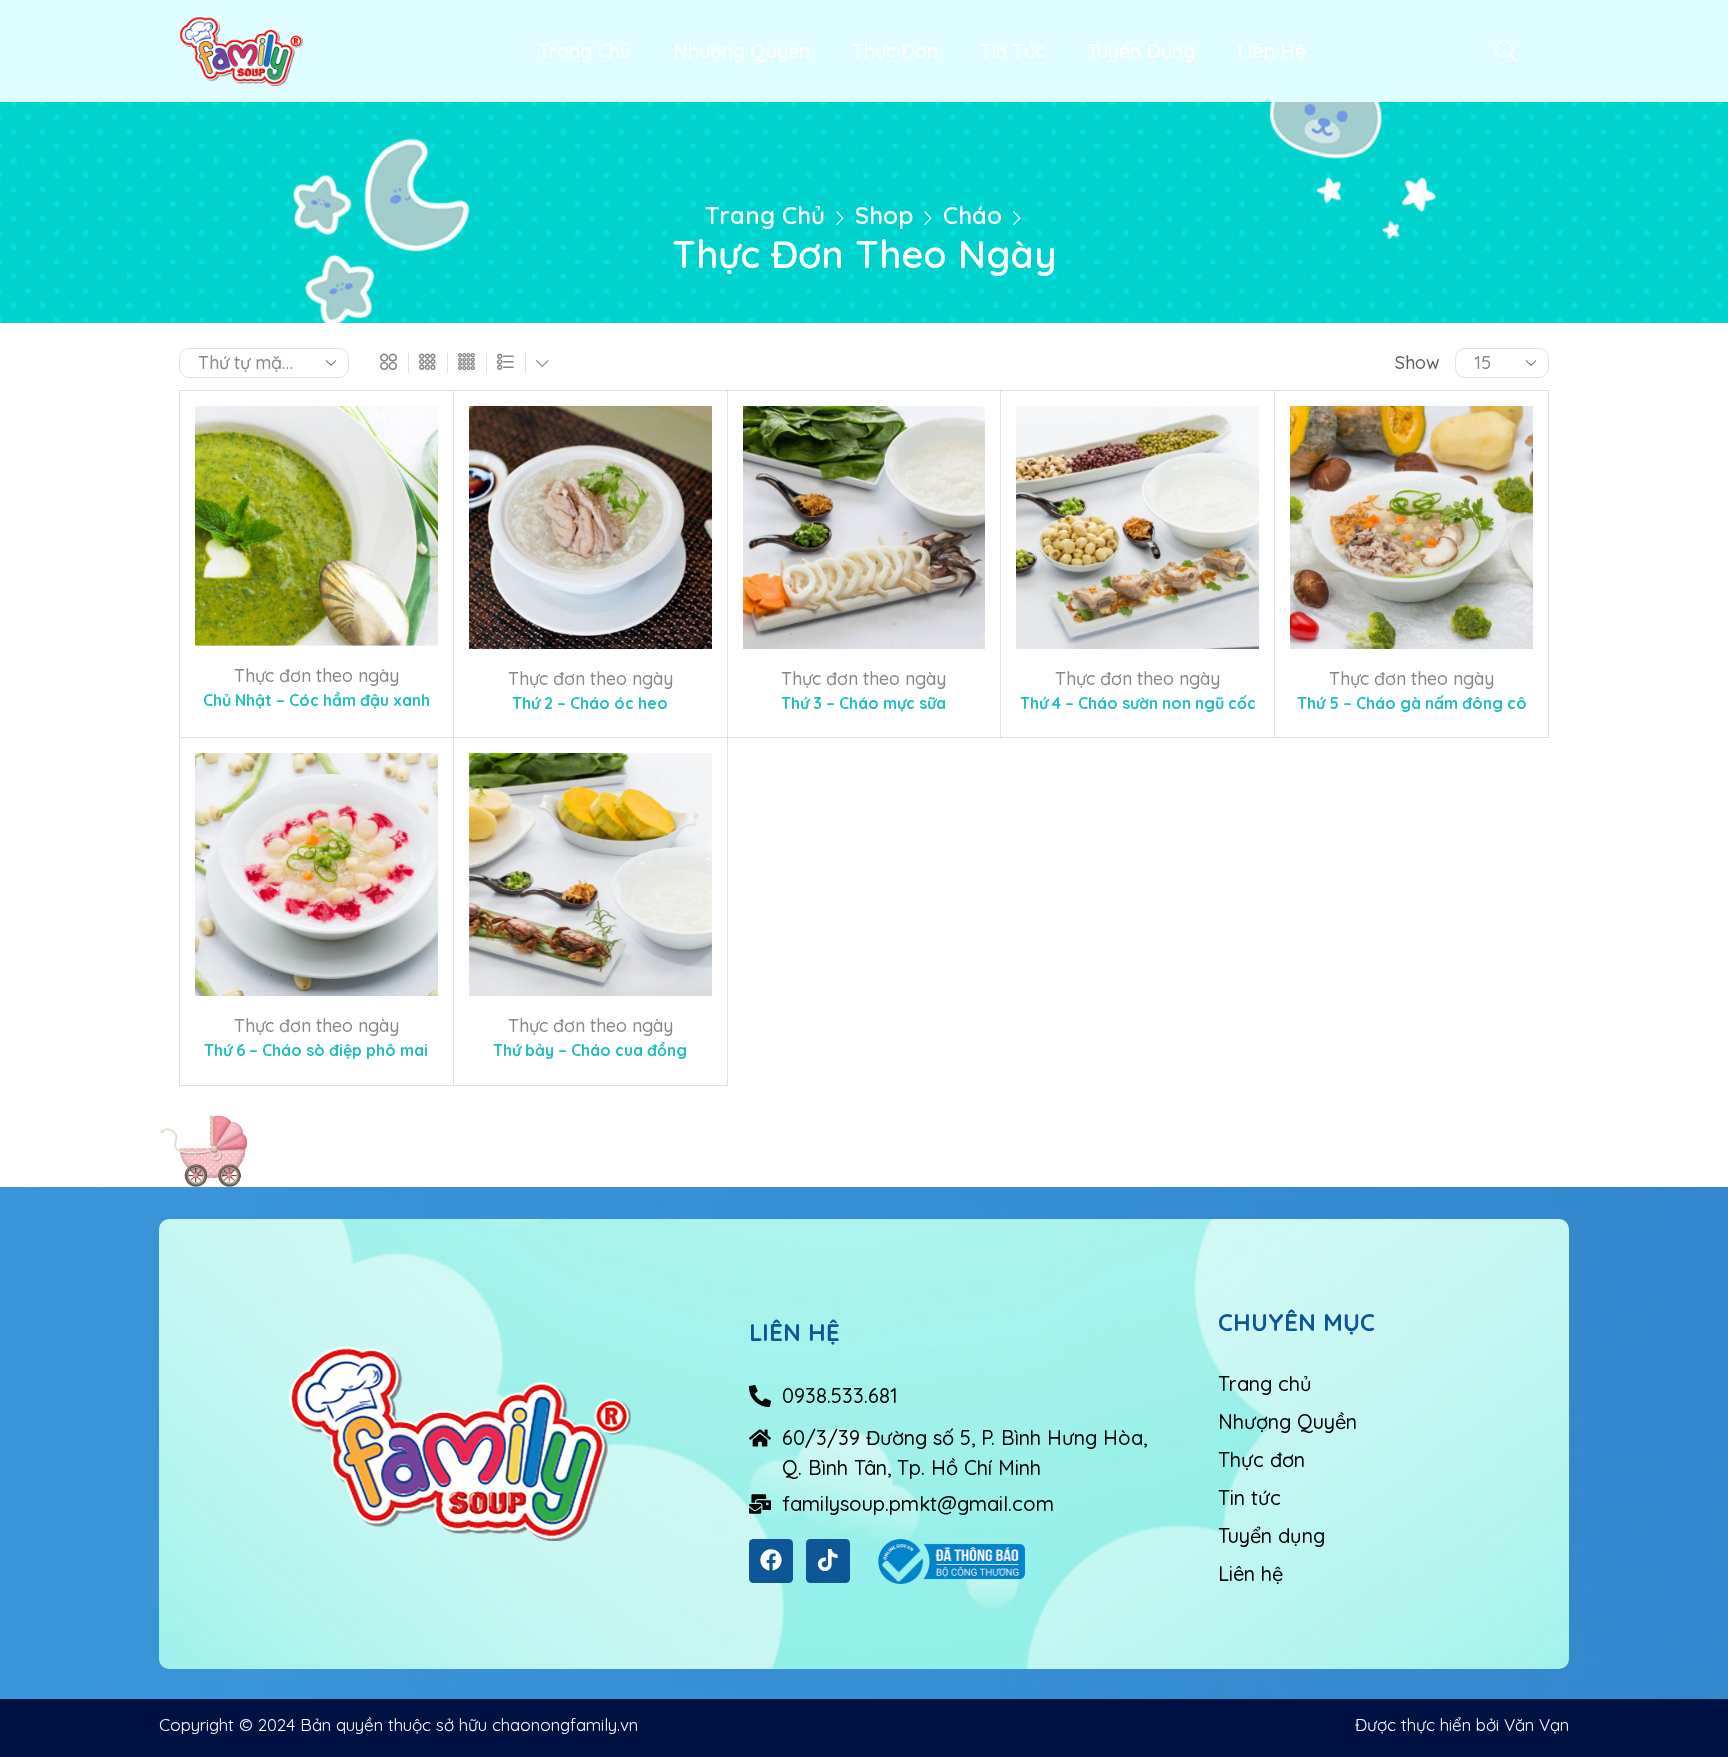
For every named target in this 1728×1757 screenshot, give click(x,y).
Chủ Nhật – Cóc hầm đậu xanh (316, 700)
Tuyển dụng (1141, 50)
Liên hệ (1271, 50)
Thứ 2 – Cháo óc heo (590, 703)
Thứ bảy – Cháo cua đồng (590, 1050)
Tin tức (1012, 50)
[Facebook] (771, 1561)
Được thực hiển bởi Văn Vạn (1462, 1724)
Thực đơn (895, 50)
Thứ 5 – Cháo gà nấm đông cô (1412, 703)
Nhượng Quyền (741, 50)
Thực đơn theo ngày (316, 675)
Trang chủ (584, 50)
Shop (884, 215)
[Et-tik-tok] (828, 1561)
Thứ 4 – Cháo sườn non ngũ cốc (1138, 703)
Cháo (972, 215)
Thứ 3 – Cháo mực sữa (863, 703)
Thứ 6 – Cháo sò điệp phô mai (316, 1050)
